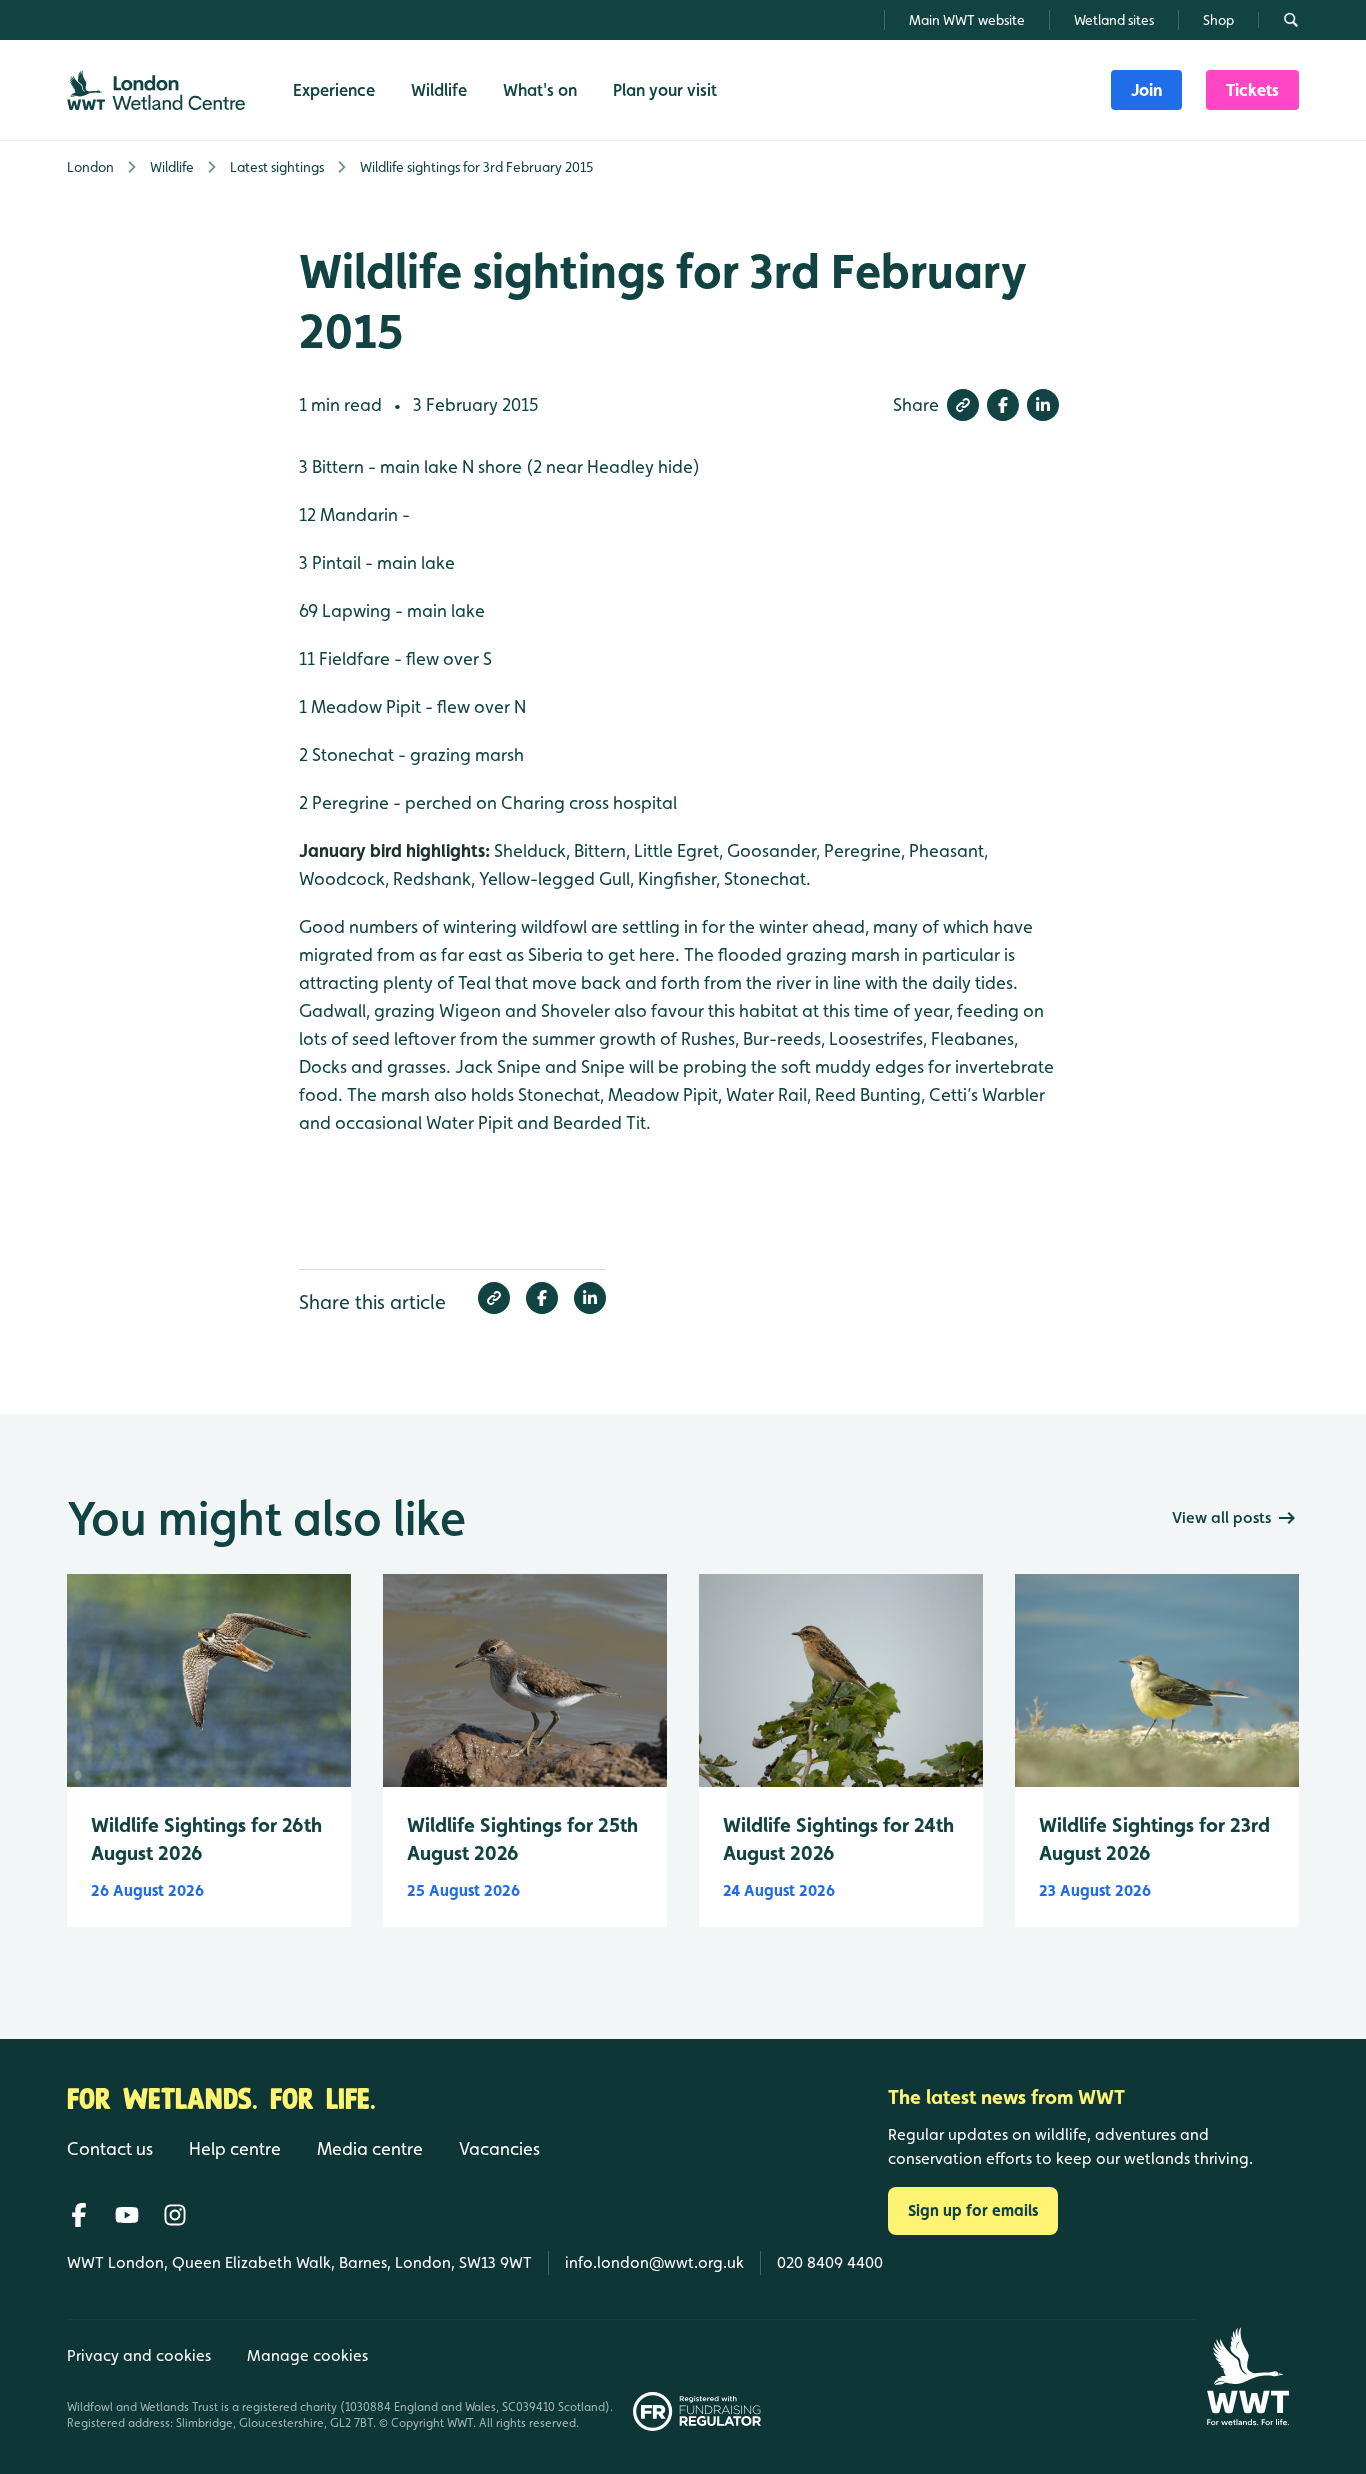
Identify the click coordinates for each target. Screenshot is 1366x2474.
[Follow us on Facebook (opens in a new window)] (79, 2215)
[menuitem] (1146, 90)
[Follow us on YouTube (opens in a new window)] (127, 2215)
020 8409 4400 (830, 2262)
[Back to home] (1247, 2376)
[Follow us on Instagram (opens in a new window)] (175, 2215)
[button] (963, 405)
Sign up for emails (973, 2210)
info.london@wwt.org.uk (654, 2262)
